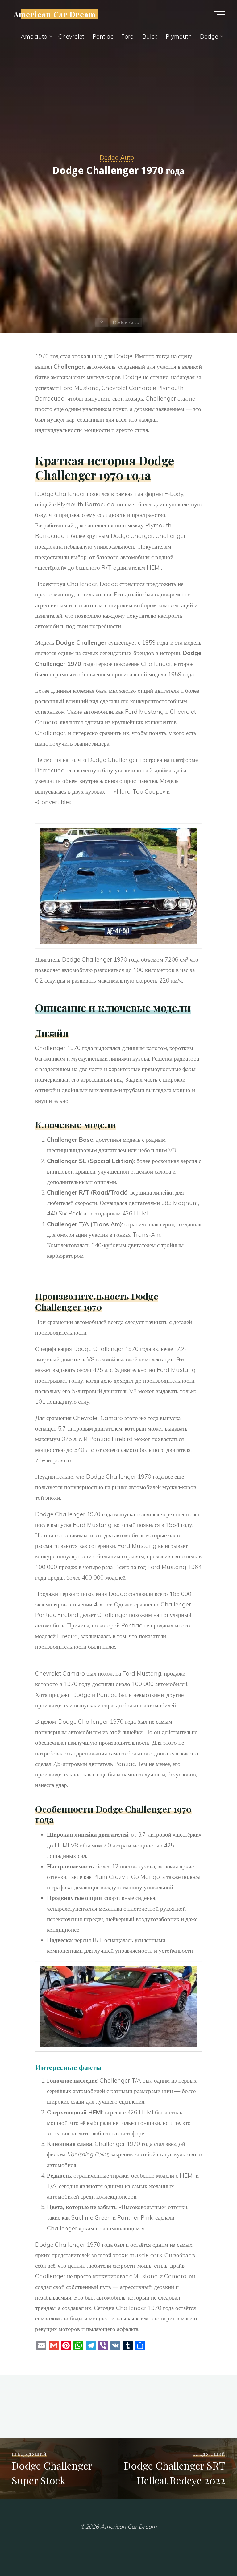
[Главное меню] (220, 14)
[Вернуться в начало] (213, 2552)
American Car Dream (55, 14)
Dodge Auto (117, 157)
